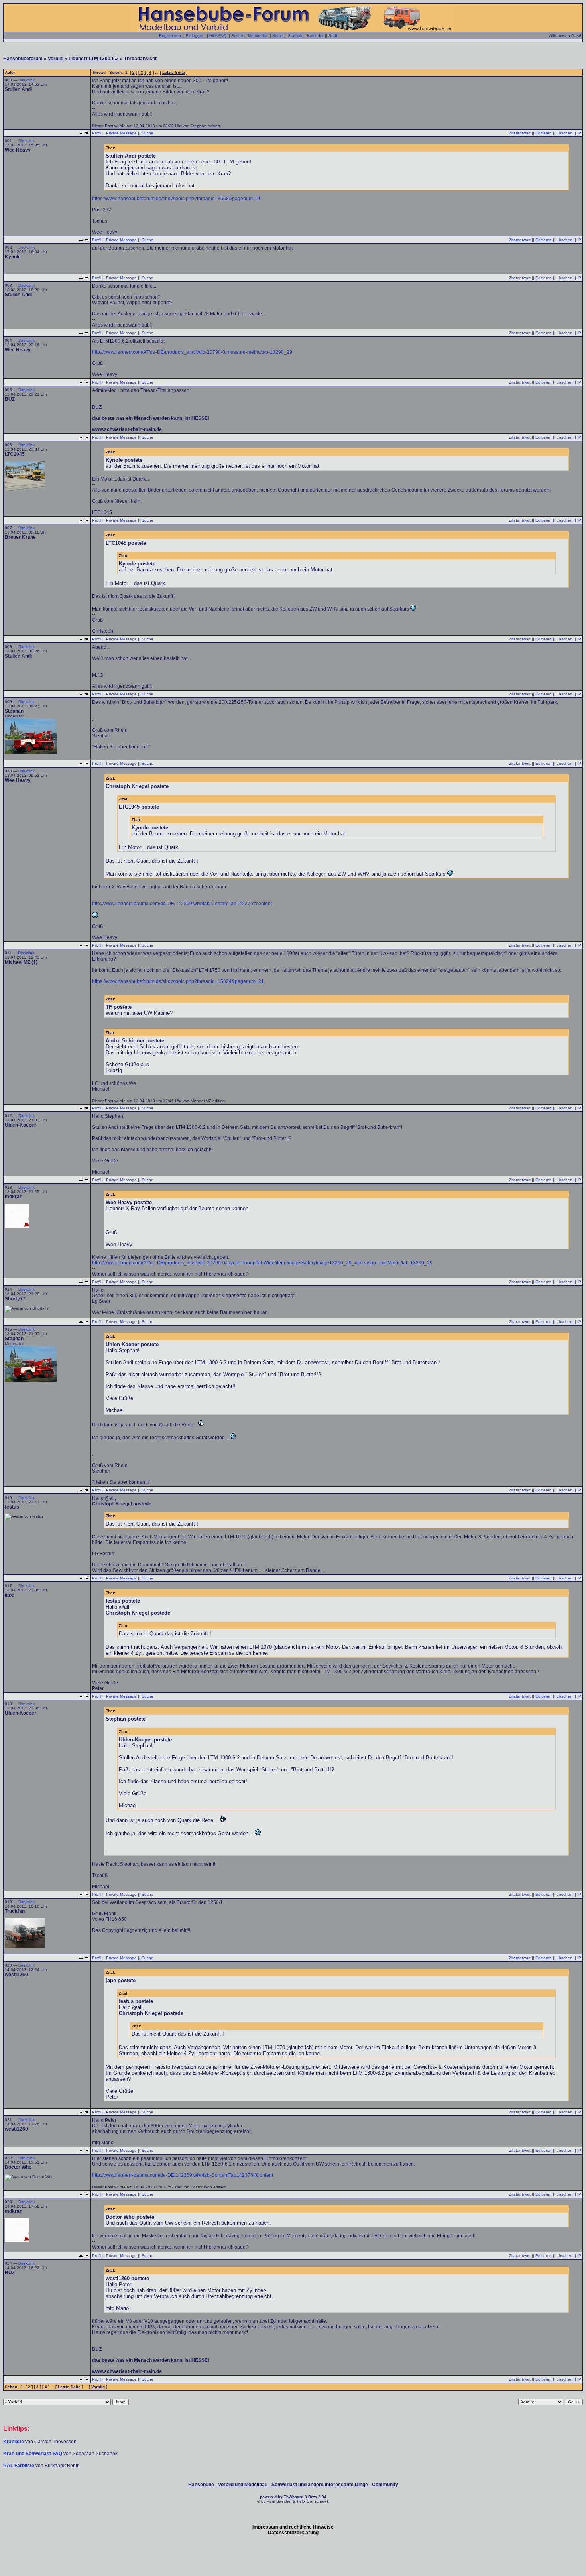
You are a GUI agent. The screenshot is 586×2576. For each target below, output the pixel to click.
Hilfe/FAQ (218, 36)
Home (278, 36)
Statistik (295, 36)
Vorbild (56, 59)
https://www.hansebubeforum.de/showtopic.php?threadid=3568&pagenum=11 (176, 199)
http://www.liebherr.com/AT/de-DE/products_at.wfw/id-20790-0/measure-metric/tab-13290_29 (192, 352)
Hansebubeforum (23, 59)
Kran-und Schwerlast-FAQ (33, 2454)
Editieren (544, 133)
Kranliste (14, 2442)
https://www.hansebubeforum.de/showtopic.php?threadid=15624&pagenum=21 (178, 981)
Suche (237, 36)
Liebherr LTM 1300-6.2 (94, 59)
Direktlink (27, 80)
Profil (97, 133)
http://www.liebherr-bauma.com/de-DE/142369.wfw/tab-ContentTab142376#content (182, 904)
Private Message (121, 133)
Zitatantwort (520, 133)
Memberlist (258, 36)
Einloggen (195, 36)
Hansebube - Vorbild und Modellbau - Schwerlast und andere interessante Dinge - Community (293, 2485)
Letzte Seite (174, 72)
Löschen (564, 133)
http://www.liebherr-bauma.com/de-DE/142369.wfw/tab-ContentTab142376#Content (183, 2175)
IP (579, 133)
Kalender (315, 36)
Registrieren (170, 36)
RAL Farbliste (19, 2466)
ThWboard (294, 2497)
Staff (333, 36)
